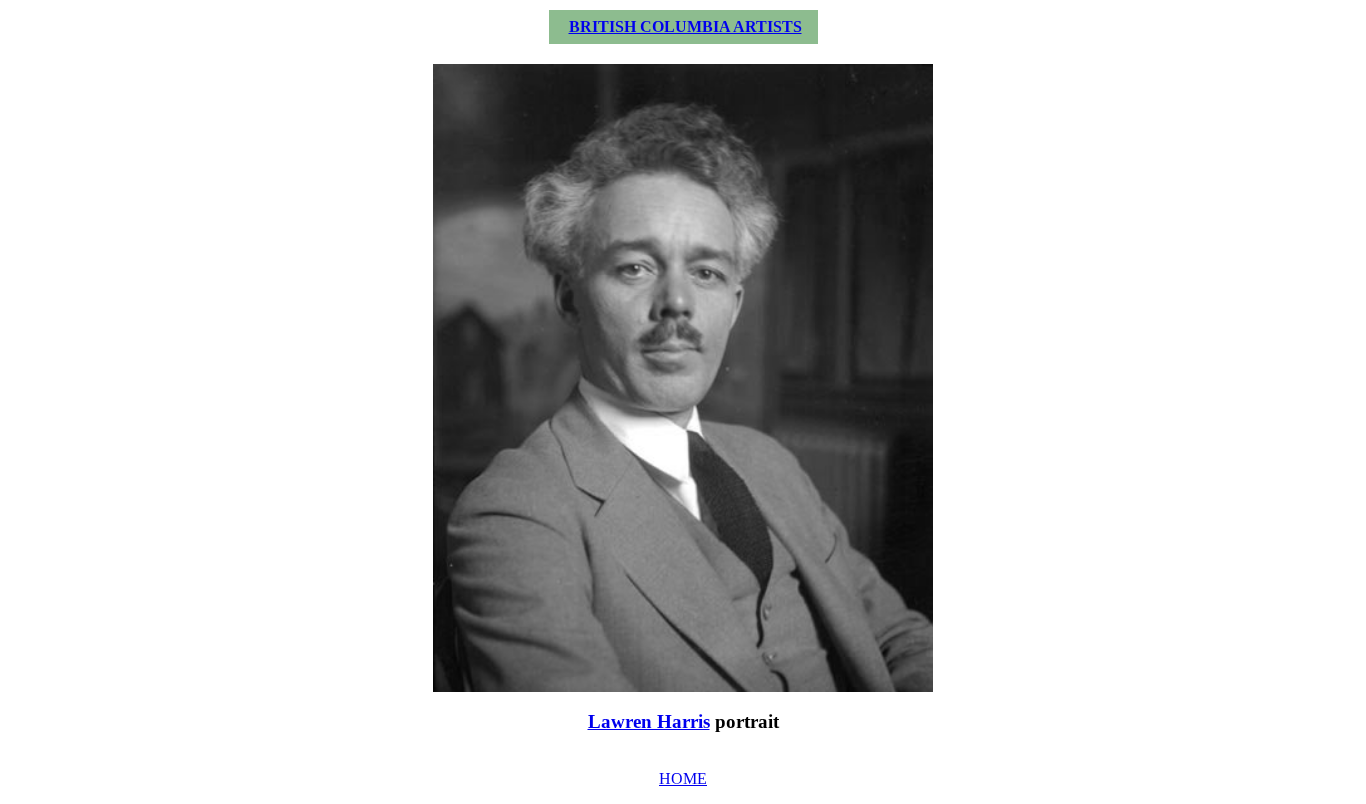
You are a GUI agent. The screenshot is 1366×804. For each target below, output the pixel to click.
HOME (683, 778)
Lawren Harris (649, 721)
